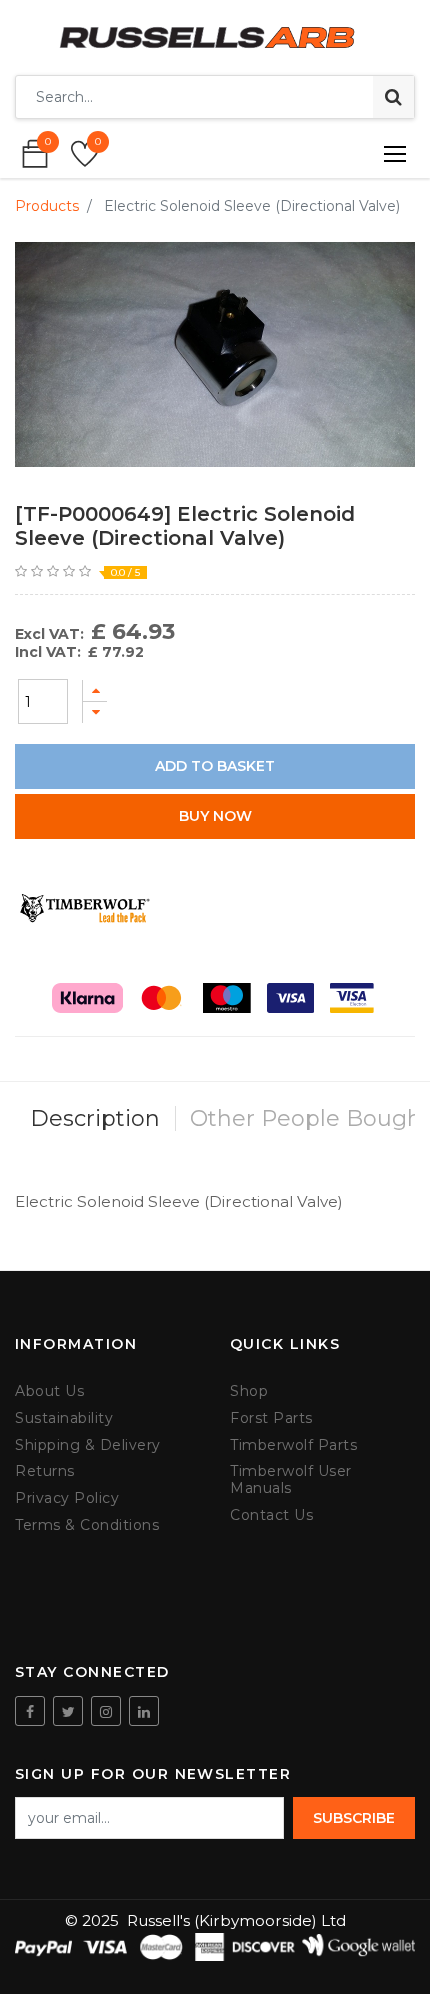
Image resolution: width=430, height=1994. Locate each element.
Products (47, 206)
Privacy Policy (67, 1498)
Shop (249, 1391)
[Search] (393, 97)
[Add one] (95, 690)
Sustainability (64, 1418)
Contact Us (271, 1515)
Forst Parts (271, 1418)
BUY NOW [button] (215, 816)
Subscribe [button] (354, 1818)
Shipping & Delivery (88, 1445)
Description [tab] (95, 1118)
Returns (45, 1471)
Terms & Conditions (87, 1525)
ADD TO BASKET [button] (215, 766)
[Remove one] (95, 712)
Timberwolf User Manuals (291, 1480)
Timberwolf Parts (293, 1445)
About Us (49, 1391)
